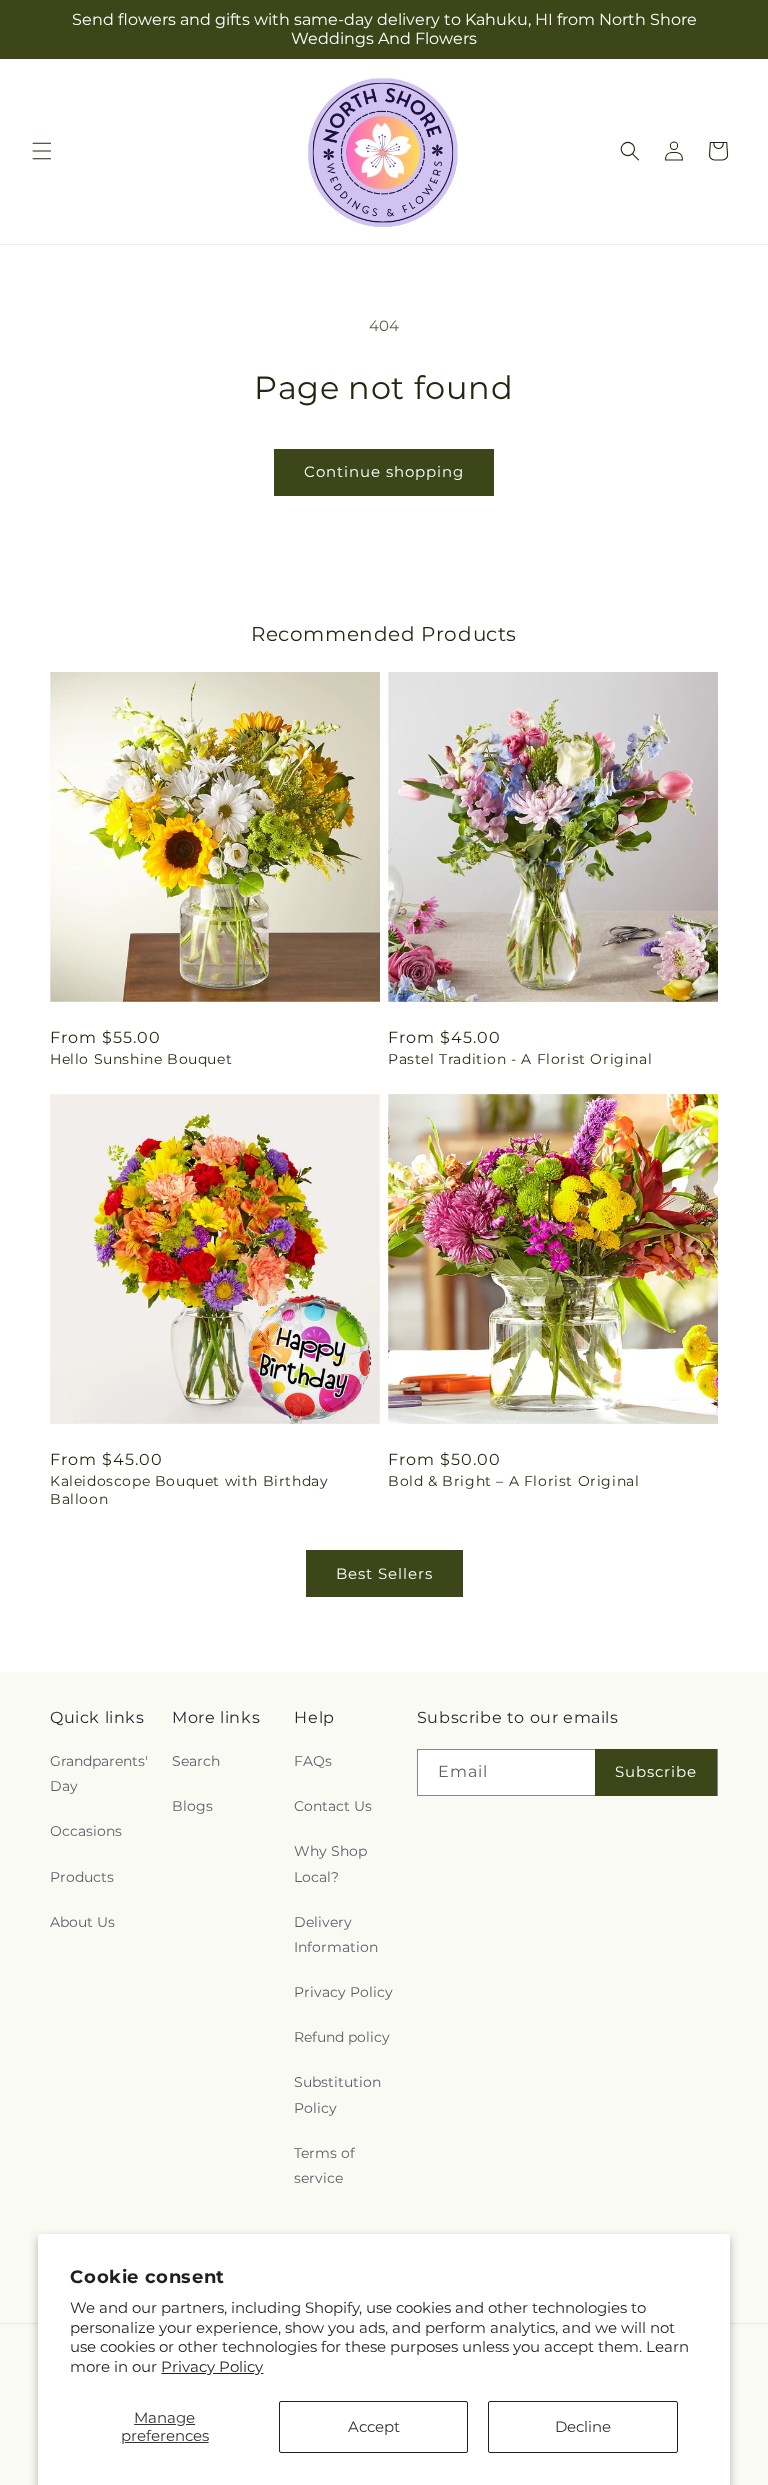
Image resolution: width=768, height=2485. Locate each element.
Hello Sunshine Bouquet (141, 1059)
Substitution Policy (337, 2094)
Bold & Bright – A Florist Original (513, 1481)
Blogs (192, 1806)
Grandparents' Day (99, 1773)
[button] (42, 151)
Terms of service (324, 2165)
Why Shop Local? (330, 1863)
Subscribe (656, 1771)
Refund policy (342, 2037)
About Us (82, 1922)
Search (196, 1761)
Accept (374, 2426)
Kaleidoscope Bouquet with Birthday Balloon (189, 1490)
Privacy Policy (212, 2366)
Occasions (86, 1831)
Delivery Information (336, 1934)
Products (82, 1877)
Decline (583, 2426)
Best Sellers (384, 1573)
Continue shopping (384, 471)
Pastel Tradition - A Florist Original (520, 1059)
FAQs (313, 1761)
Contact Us (333, 1806)
